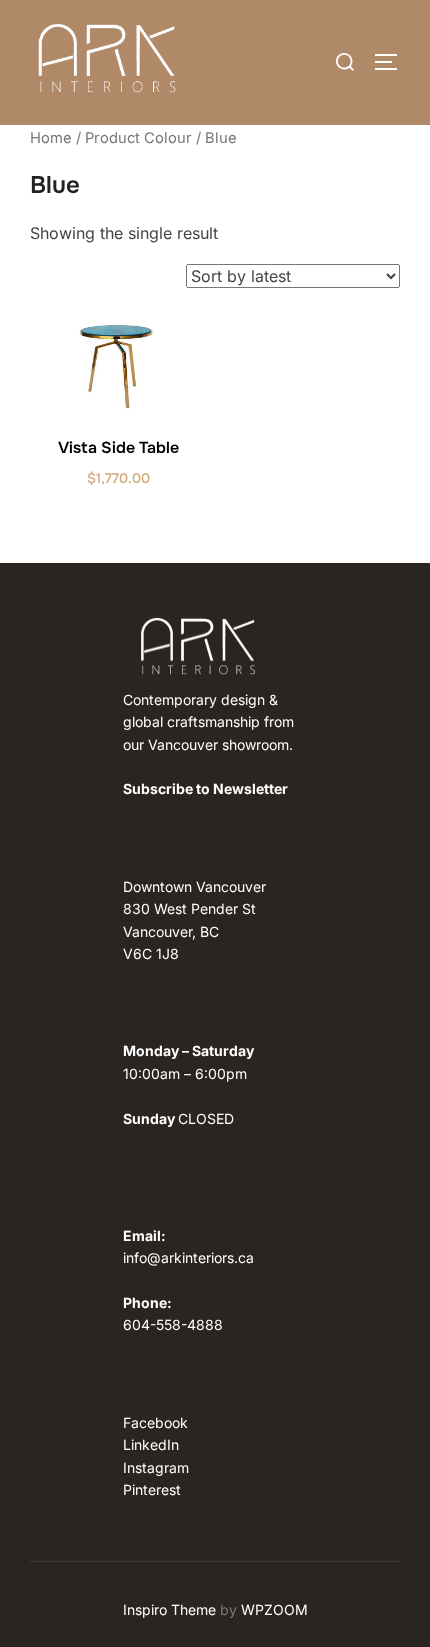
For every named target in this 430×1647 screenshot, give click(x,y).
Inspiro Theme (169, 1609)
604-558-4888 (173, 1324)
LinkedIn (151, 1444)
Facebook (155, 1422)
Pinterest (152, 1489)
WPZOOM (274, 1609)
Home (51, 138)
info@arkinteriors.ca (188, 1257)
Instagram (156, 1467)
